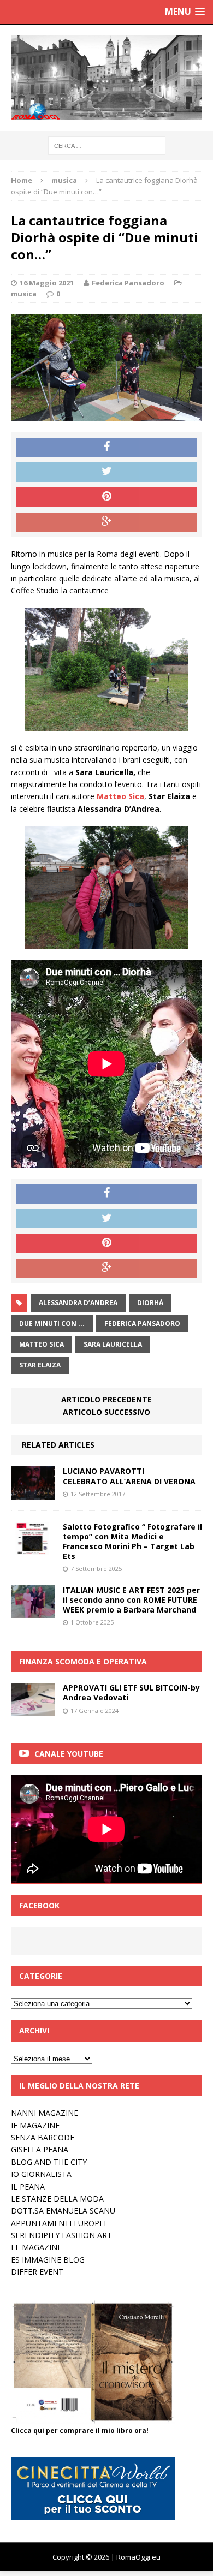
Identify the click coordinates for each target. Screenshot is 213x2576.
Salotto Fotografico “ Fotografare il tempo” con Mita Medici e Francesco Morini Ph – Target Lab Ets (132, 1542)
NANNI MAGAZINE (45, 2113)
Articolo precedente (106, 1399)
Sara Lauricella (113, 1344)
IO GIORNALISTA (41, 2174)
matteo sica (42, 1344)
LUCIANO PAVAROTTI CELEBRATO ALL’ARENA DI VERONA (129, 1476)
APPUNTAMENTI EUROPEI (58, 2223)
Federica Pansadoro (128, 283)
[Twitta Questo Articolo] (106, 472)
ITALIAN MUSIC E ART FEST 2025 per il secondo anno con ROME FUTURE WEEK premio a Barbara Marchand (131, 1600)
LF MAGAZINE (36, 2247)
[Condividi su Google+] (106, 522)
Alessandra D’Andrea (78, 1303)
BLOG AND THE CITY (49, 2162)
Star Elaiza (40, 1365)
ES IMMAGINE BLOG (48, 2260)
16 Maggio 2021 (47, 283)
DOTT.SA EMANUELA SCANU (63, 2211)
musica (24, 294)
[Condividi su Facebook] (106, 448)
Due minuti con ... (52, 1323)
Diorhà (150, 1303)
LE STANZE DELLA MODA (57, 2199)
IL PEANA (28, 2187)
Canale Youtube (69, 1754)
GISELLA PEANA (40, 2149)
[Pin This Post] (106, 497)
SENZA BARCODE (43, 2137)
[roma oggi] (106, 78)
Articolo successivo (106, 1412)
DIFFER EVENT (37, 2272)
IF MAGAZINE (35, 2125)
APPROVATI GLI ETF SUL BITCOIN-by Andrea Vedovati (131, 1692)
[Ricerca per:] (107, 145)
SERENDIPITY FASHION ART (61, 2235)
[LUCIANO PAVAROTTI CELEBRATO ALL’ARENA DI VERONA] (33, 1493)
